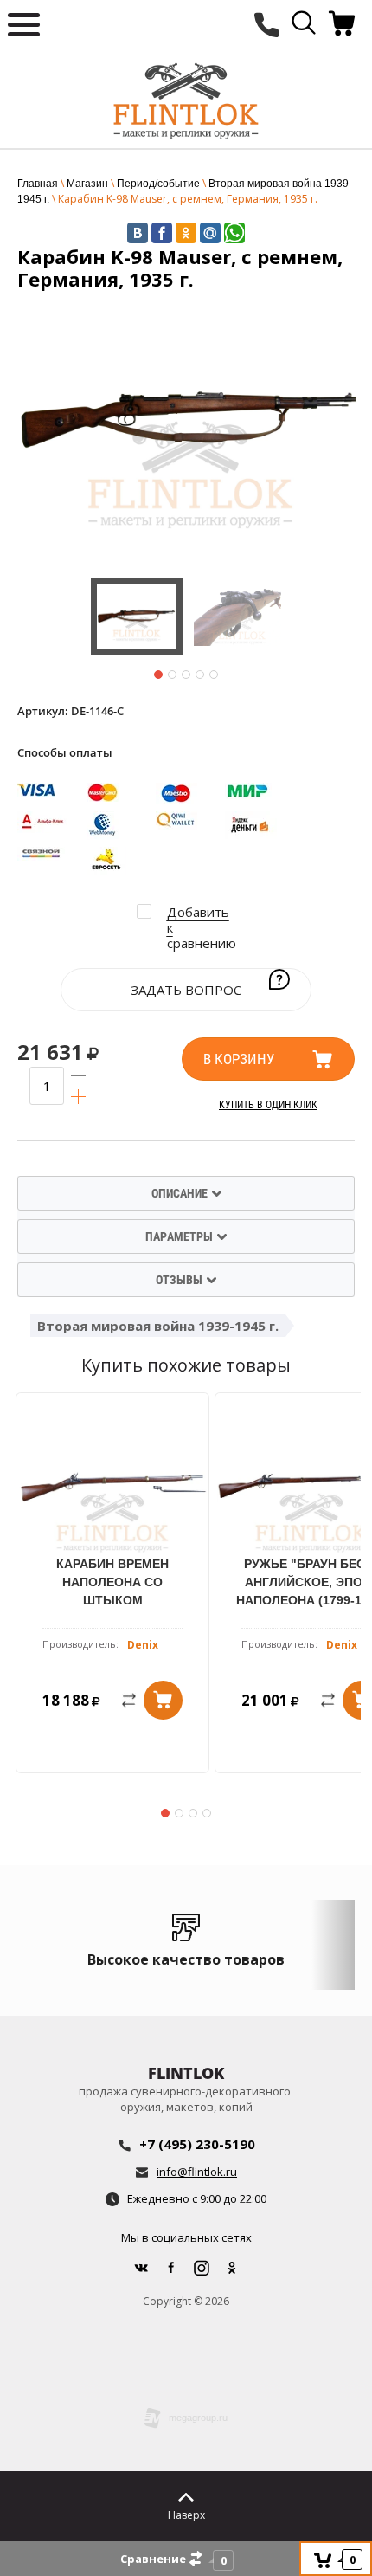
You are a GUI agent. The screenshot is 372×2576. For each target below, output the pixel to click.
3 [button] (186, 675)
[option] (190, 429)
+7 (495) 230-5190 (197, 2144)
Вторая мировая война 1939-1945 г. (158, 1326)
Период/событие (158, 184)
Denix (143, 1645)
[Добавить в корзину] (163, 1700)
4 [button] (200, 675)
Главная (38, 184)
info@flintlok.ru (197, 2172)
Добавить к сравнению (202, 927)
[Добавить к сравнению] (118, 1700)
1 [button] (158, 675)
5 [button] (214, 675)
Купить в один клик (268, 1105)
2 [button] (172, 675)
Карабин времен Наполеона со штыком (112, 1582)
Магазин (87, 184)
